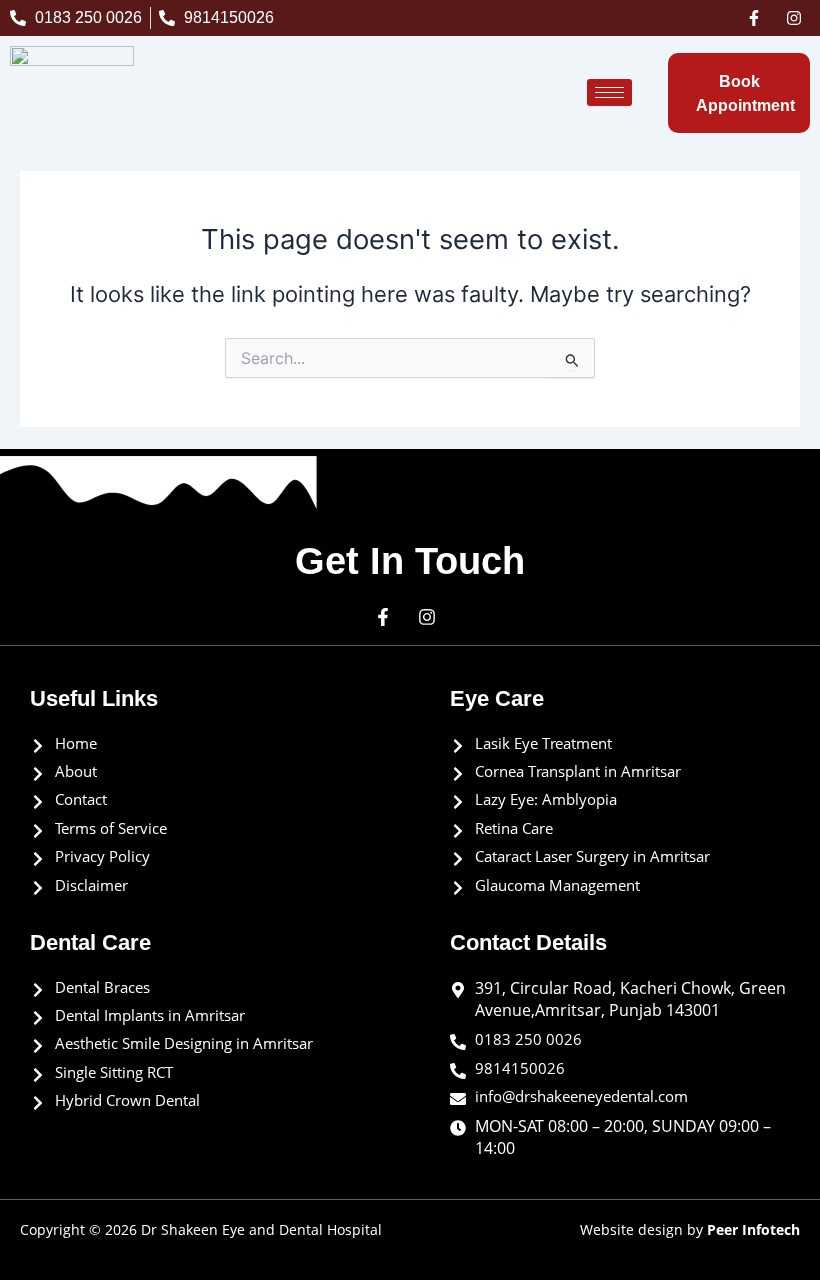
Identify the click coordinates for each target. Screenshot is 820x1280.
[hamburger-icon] (609, 92)
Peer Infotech (753, 1229)
